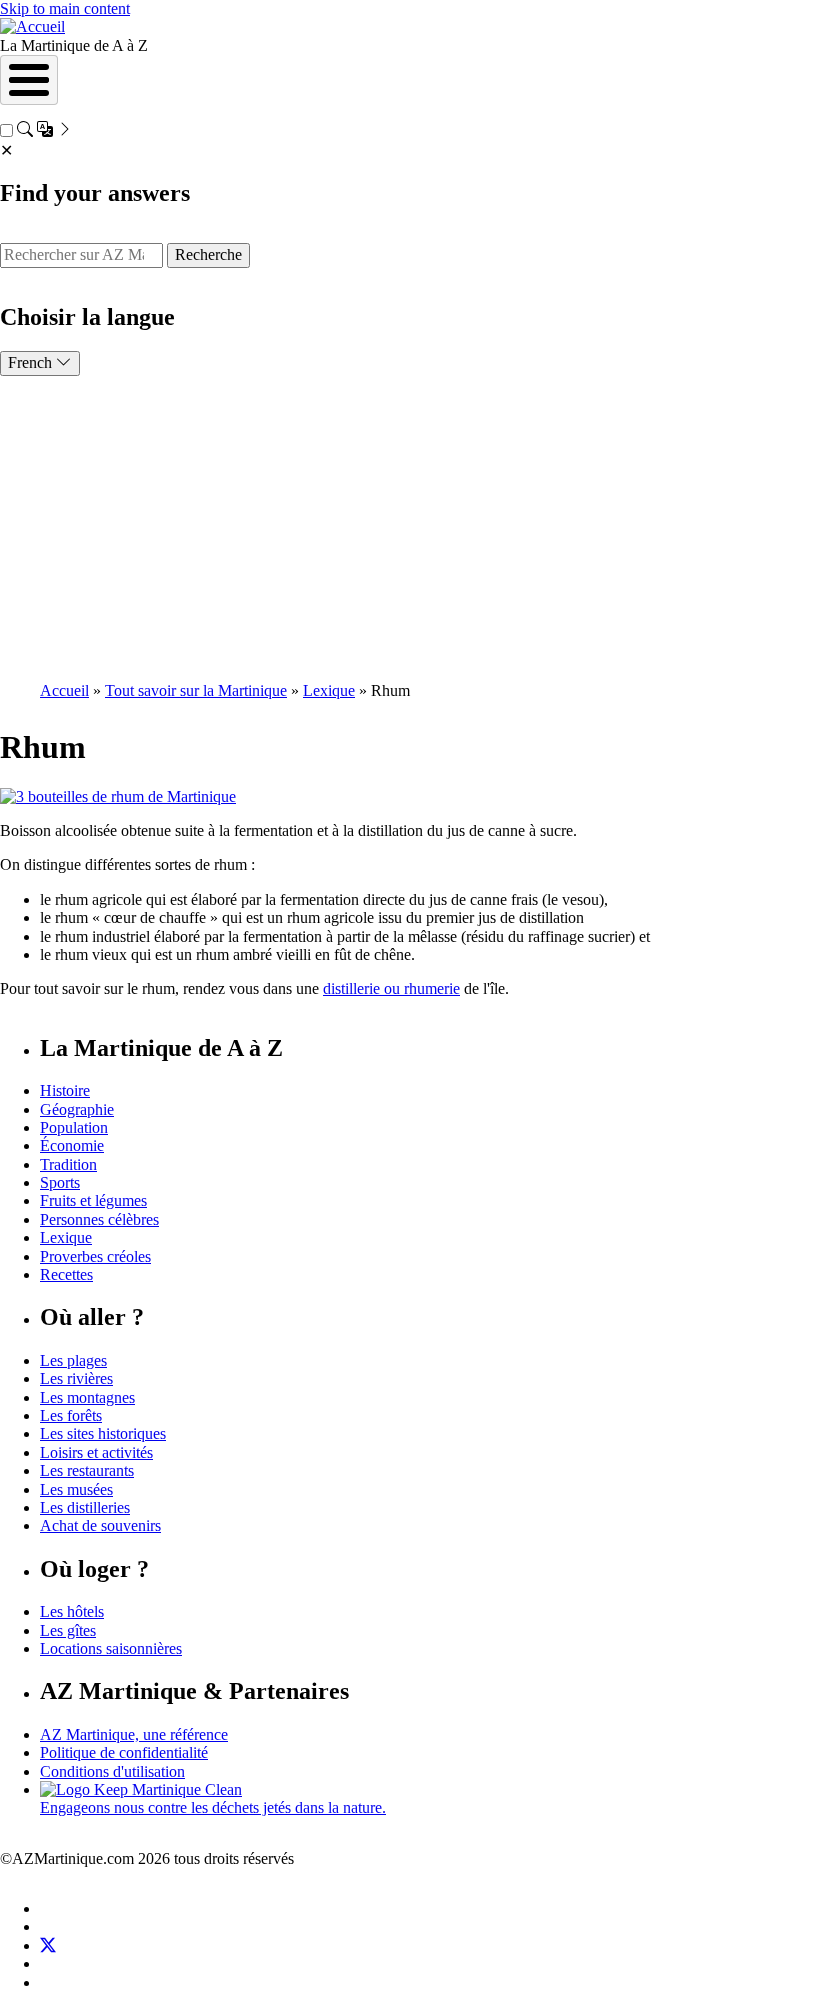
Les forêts (71, 1415)
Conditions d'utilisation (112, 1771)
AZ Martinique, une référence (134, 1734)
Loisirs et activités (96, 1452)
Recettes (66, 1274)
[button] (118, 796)
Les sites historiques (103, 1433)
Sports (60, 1182)
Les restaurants (87, 1470)
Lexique (329, 690)
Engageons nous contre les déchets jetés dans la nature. (213, 1807)
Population (74, 1127)
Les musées (76, 1489)
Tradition (68, 1164)
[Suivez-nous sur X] (48, 1945)
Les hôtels (72, 1611)
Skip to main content (65, 8)
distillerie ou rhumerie (391, 988)
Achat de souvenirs (100, 1525)
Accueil (64, 690)
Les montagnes (87, 1397)
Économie (72, 1145)
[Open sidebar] (45, 131)
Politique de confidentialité (124, 1752)
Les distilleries (85, 1507)
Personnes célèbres (99, 1219)
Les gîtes (68, 1630)
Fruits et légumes (93, 1200)
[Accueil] (32, 26)
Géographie (77, 1109)
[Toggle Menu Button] (29, 80)
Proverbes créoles (95, 1256)
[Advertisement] (410, 526)
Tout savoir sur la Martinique (196, 690)
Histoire (65, 1090)
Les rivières (76, 1378)
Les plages (73, 1360)
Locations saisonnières (111, 1648)
